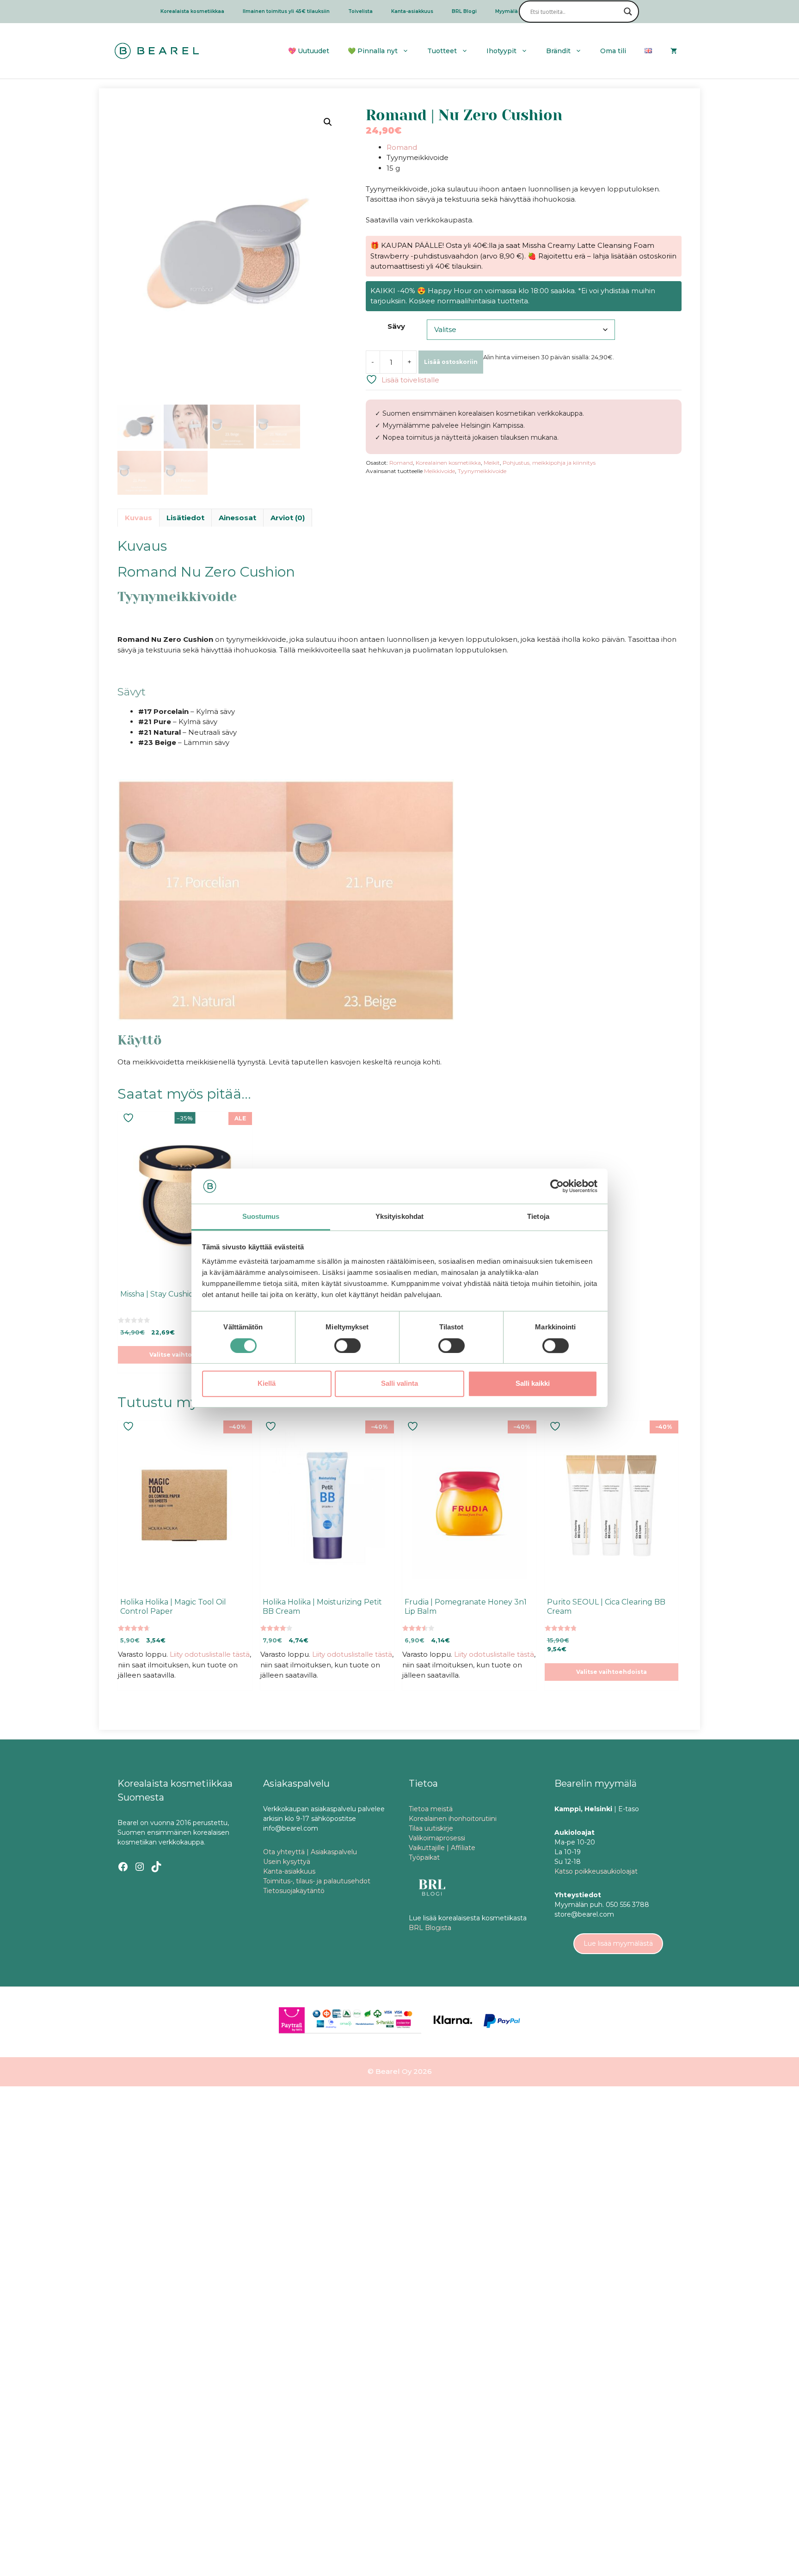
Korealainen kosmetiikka (448, 463)
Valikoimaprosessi (437, 1838)
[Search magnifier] (628, 12)
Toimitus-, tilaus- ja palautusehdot (317, 1881)
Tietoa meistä (431, 1809)
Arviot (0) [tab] (288, 518)
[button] (328, 122)
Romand (402, 147)
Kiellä (267, 1383)
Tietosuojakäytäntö (294, 1891)
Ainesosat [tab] (237, 518)
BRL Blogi (464, 11)
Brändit (558, 51)
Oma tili (613, 51)
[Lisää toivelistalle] (129, 1118)
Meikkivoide (439, 471)
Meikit (492, 463)
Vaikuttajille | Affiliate (442, 1848)
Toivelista (360, 11)
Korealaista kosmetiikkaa (192, 11)
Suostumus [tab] (261, 1217)
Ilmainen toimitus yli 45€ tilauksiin (286, 11)
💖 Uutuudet (309, 51)
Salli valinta (399, 1383)
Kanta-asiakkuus (412, 11)
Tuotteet (442, 51)
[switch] (347, 1346)
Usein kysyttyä (287, 1862)
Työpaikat (424, 1857)
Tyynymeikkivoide (482, 471)
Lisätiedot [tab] (185, 518)
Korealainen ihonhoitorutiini (453, 1819)
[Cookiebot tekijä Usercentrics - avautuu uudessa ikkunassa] (557, 1186)
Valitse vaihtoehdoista (185, 1355)
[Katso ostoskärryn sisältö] (674, 51)
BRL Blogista (430, 1928)
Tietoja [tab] (538, 1217)
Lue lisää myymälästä (618, 1943)
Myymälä (507, 11)
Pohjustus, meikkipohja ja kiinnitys (549, 463)
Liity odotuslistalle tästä (210, 1654)
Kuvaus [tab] (138, 518)
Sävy (396, 326)
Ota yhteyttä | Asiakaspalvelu (310, 1852)
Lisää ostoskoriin (451, 362)
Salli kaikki (533, 1383)
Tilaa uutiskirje (431, 1828)
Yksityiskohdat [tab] (399, 1217)
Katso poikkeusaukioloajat (596, 1871)
